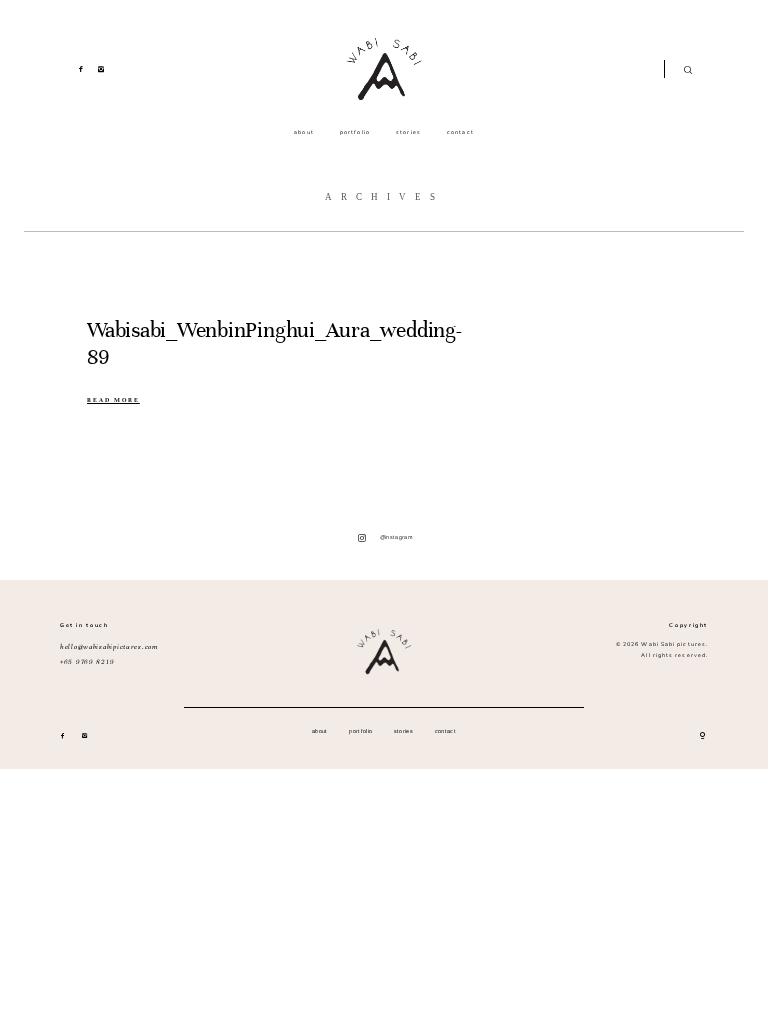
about (303, 132)
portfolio (355, 132)
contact (460, 132)
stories (408, 132)
